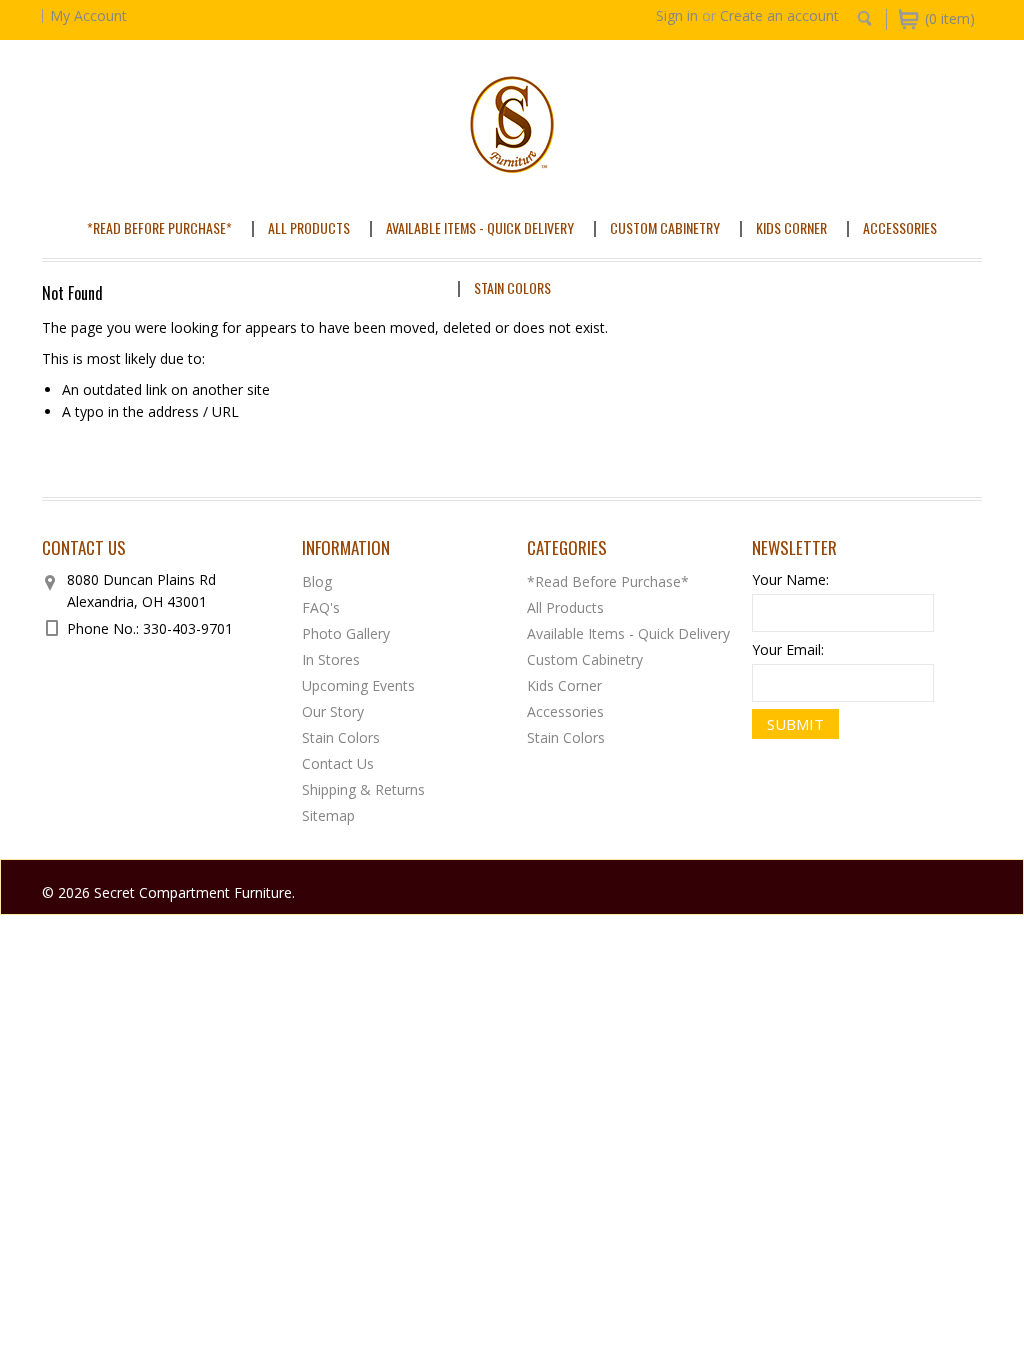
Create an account (779, 15)
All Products (309, 227)
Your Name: (790, 579)
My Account (88, 15)
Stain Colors (512, 287)
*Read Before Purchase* (159, 227)
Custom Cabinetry (665, 227)
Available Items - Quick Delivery (480, 227)
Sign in (677, 15)
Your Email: (788, 649)
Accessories (900, 227)
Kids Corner (791, 227)
